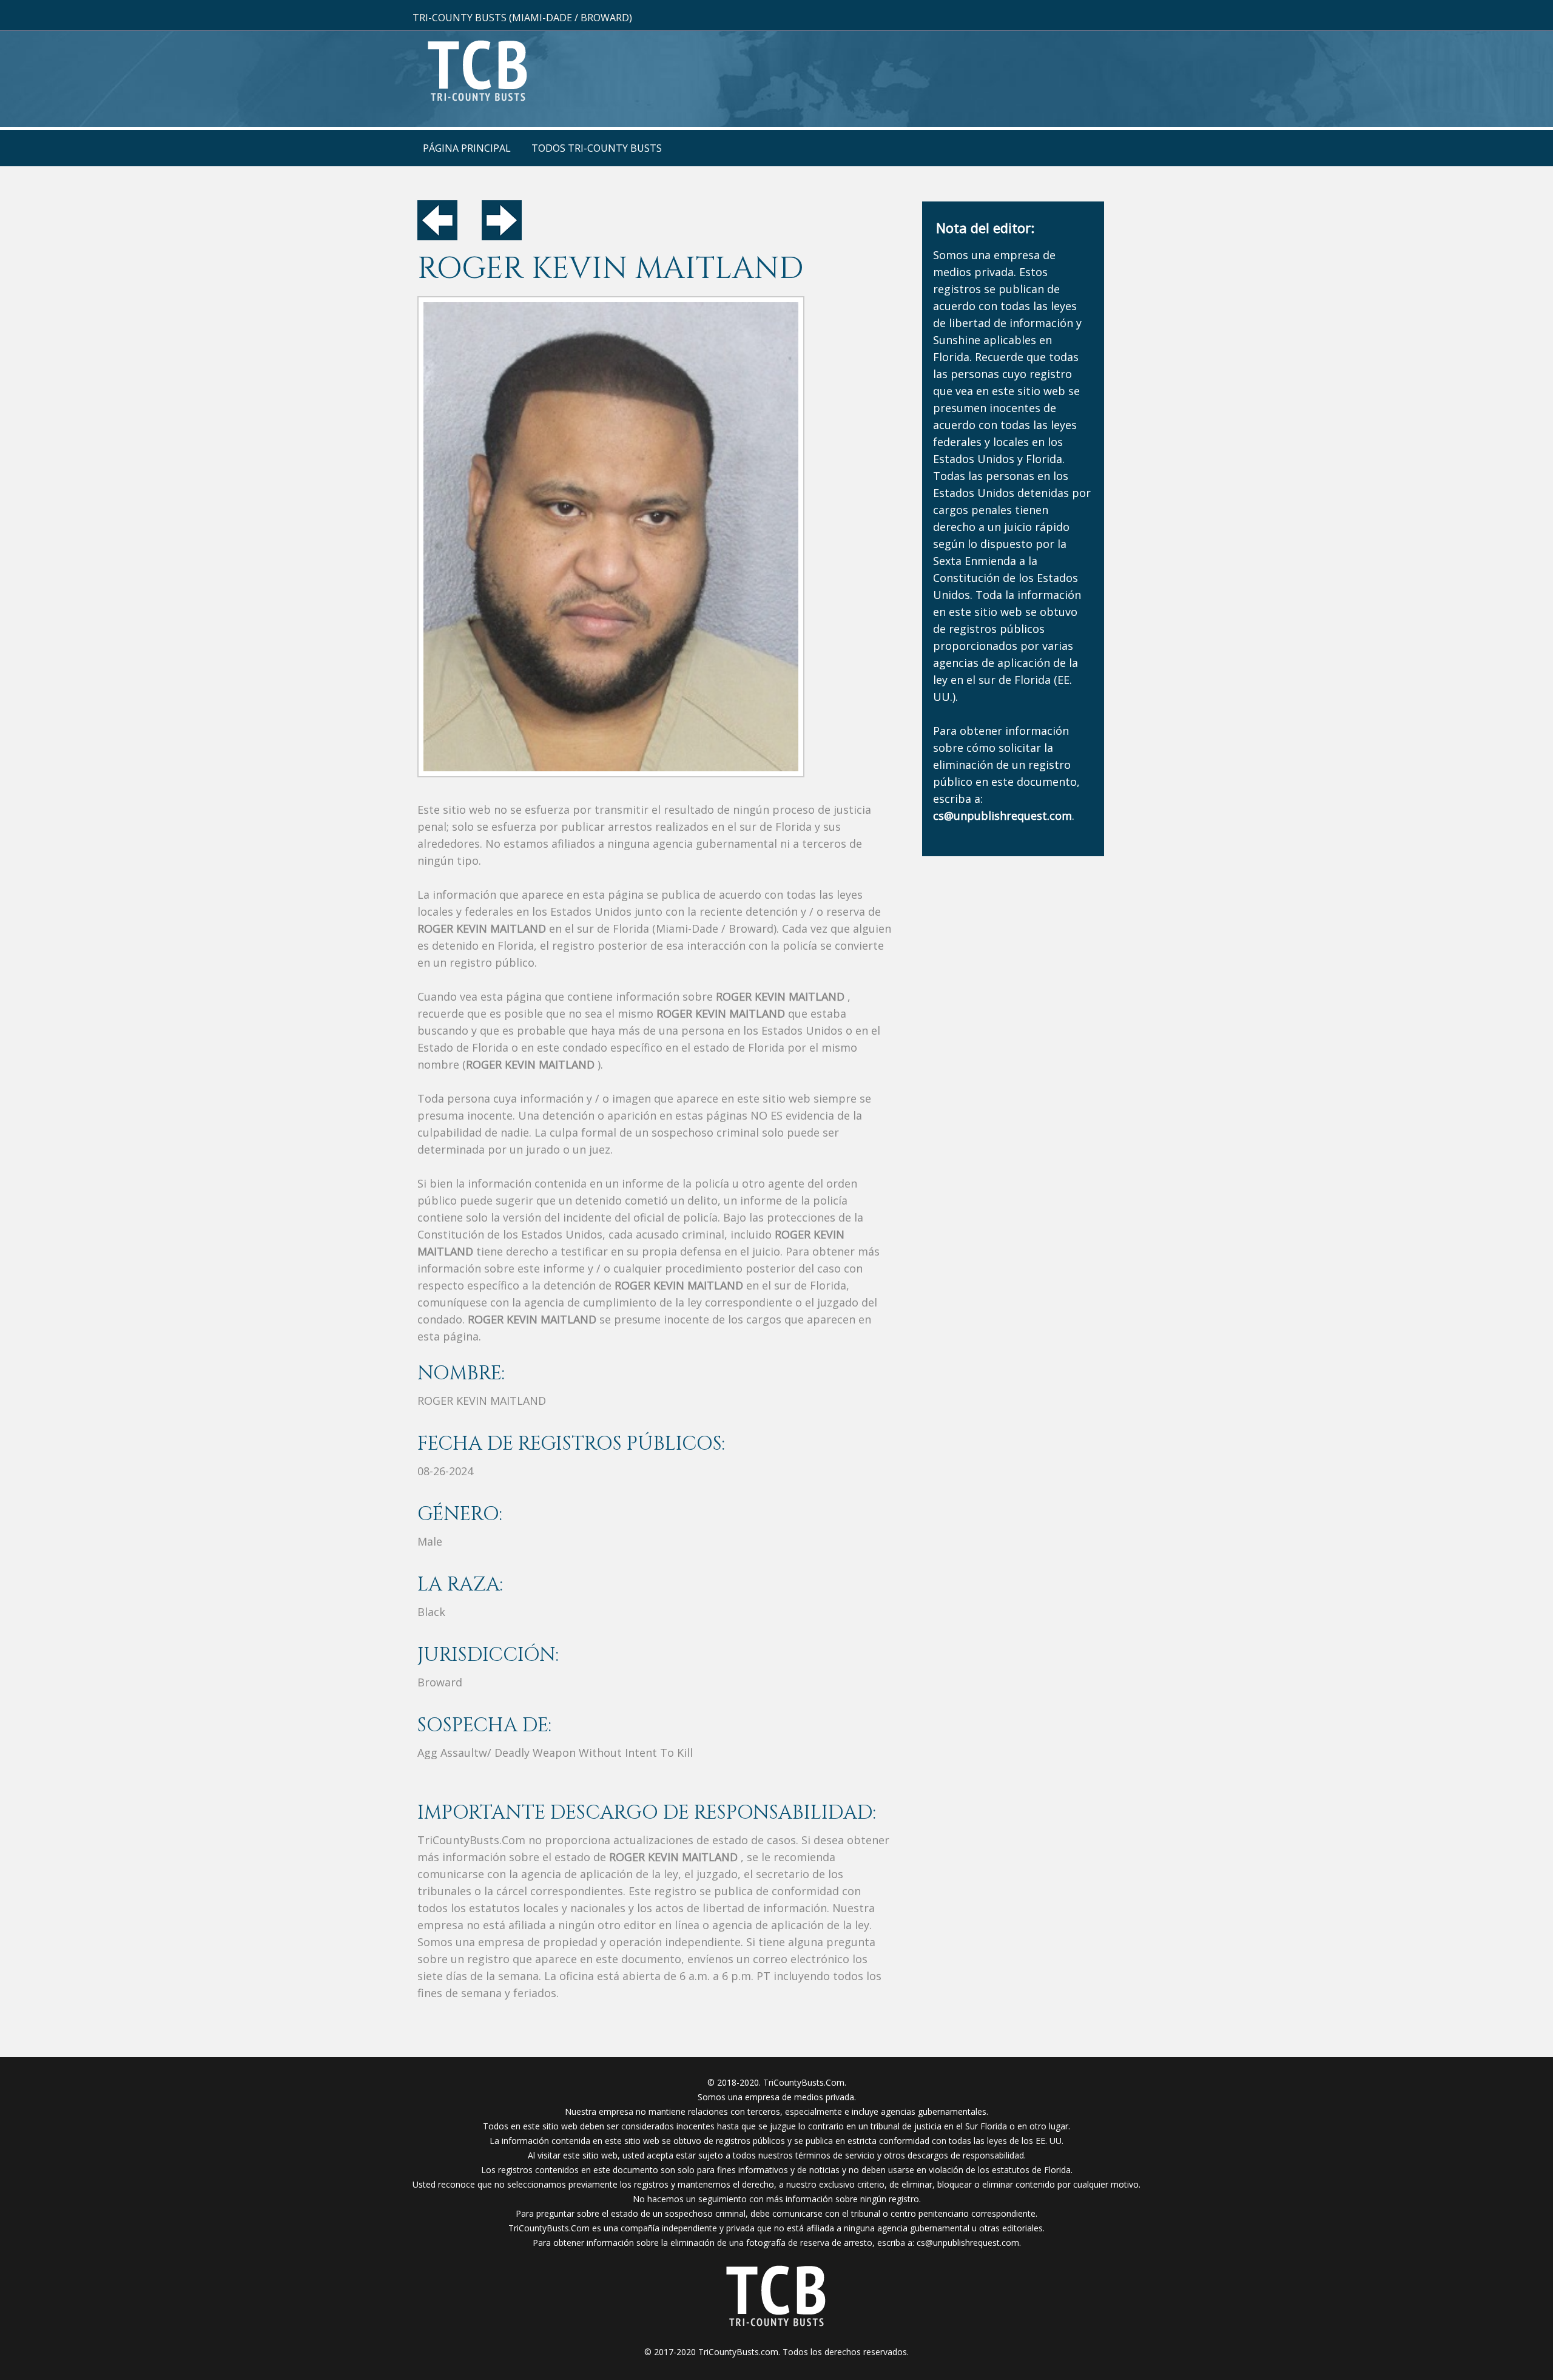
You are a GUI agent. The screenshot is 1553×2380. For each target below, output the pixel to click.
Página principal (467, 148)
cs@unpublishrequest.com (968, 2243)
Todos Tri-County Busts (597, 148)
